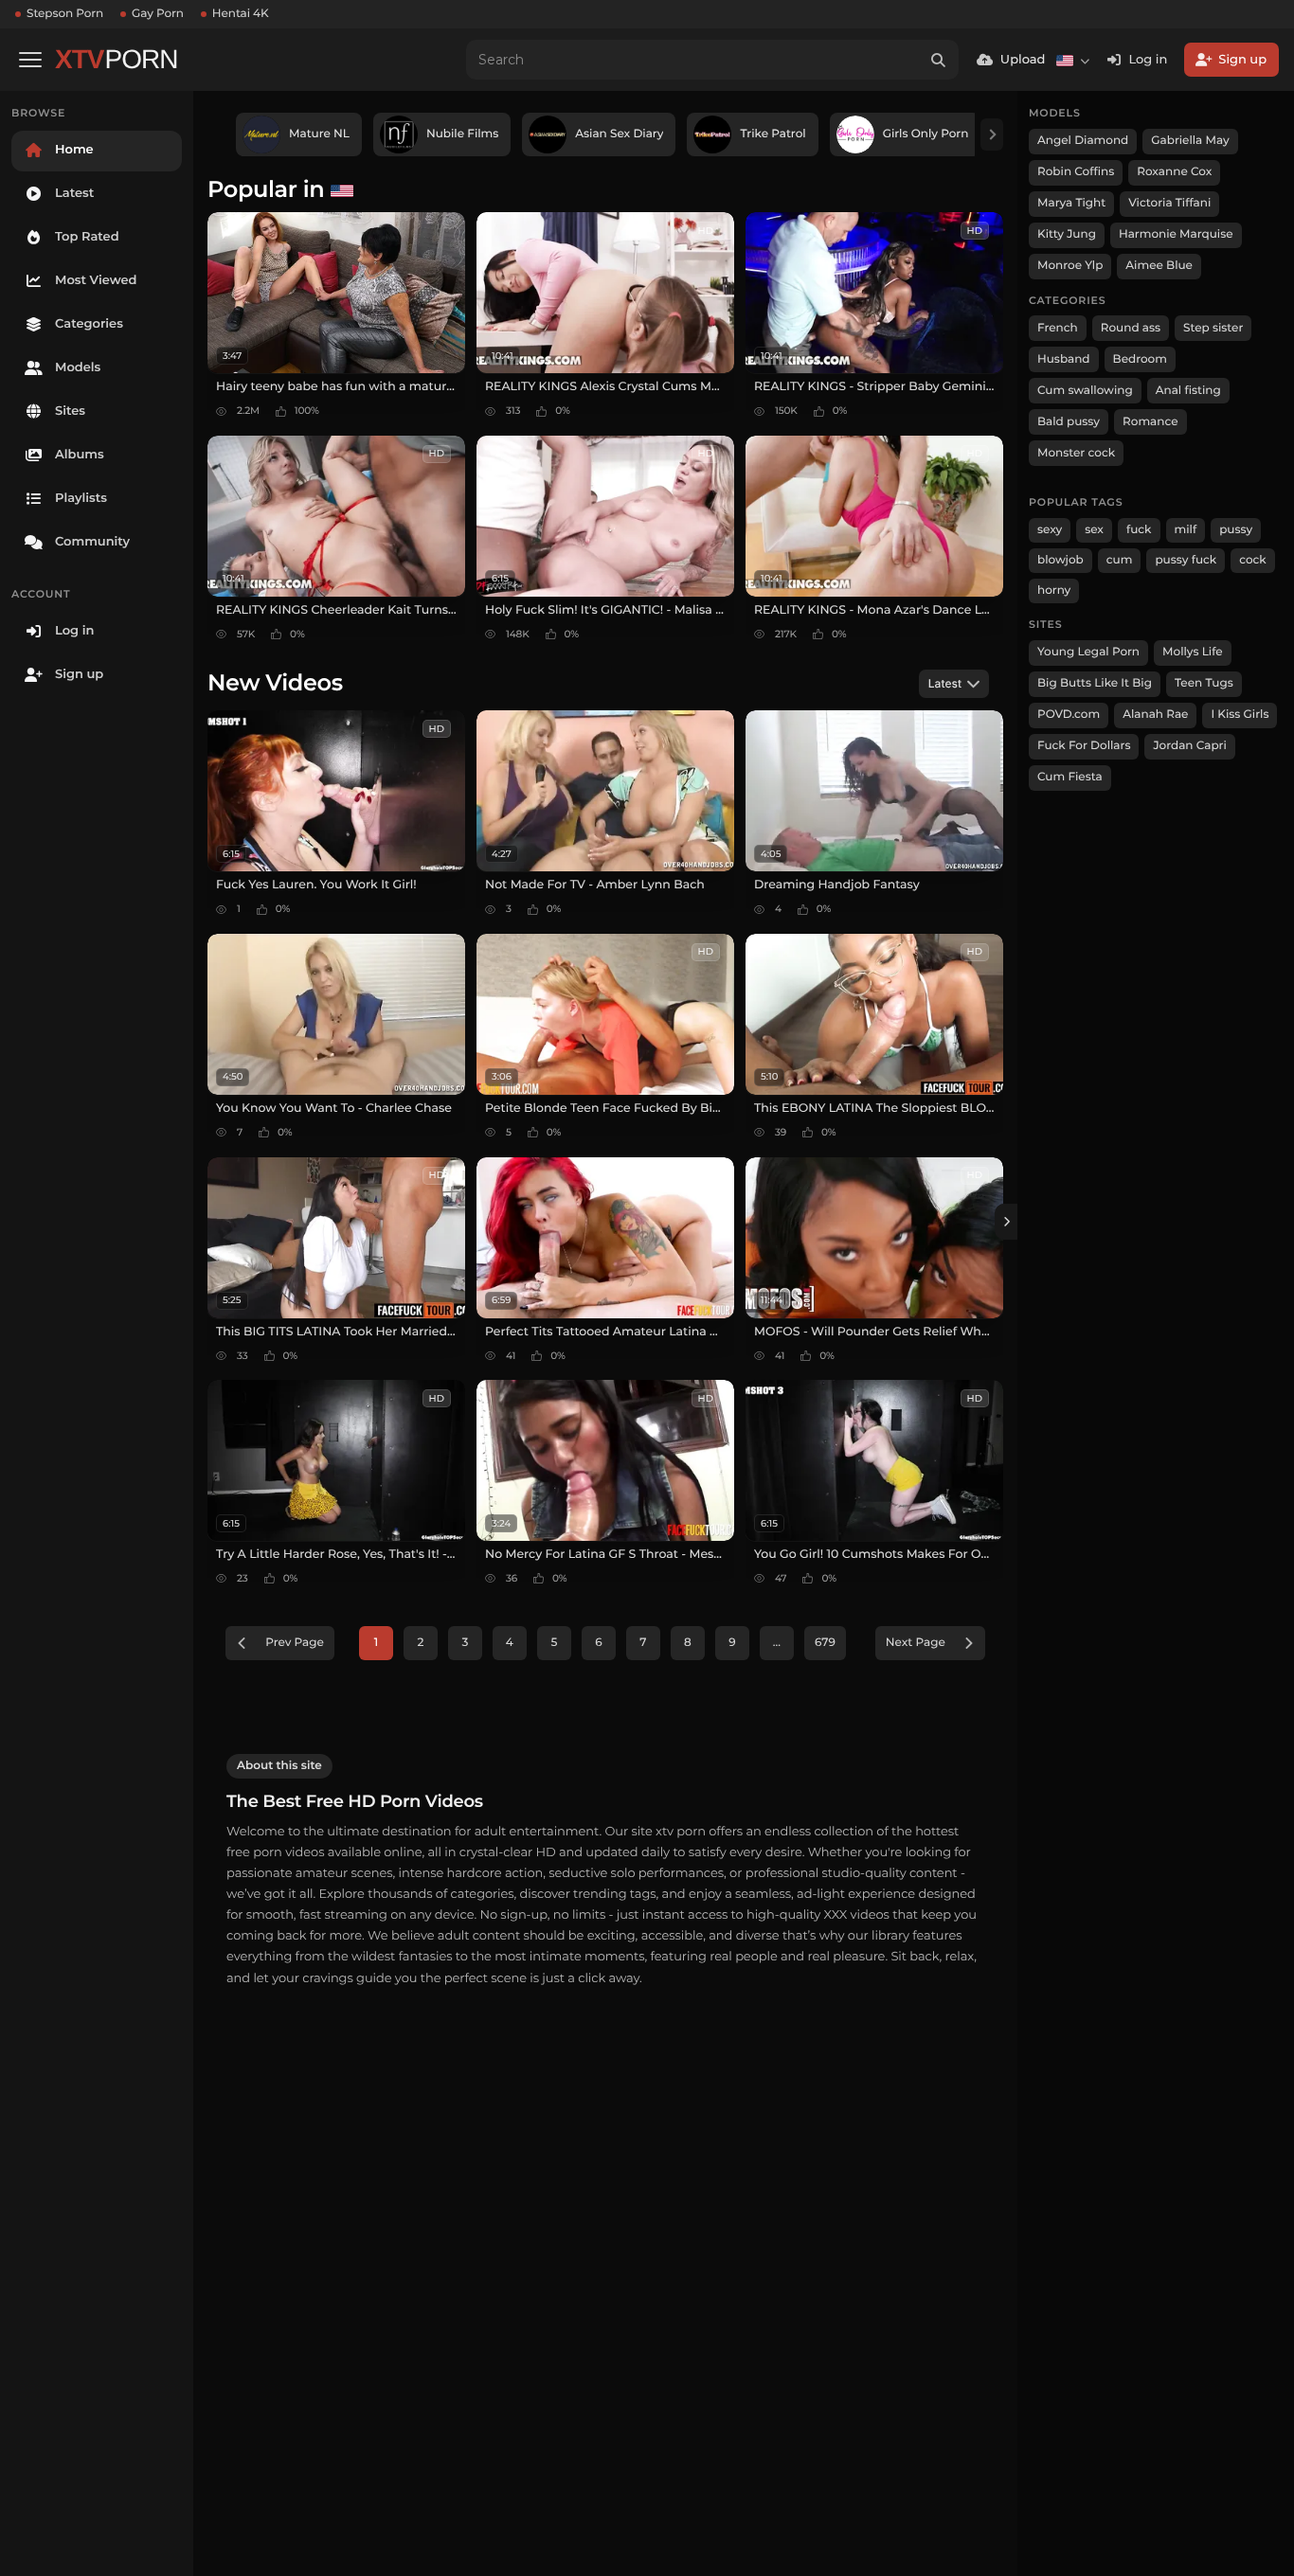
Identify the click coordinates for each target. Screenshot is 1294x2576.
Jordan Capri (1189, 746)
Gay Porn (158, 14)
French (1058, 328)
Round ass (1131, 328)
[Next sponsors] (992, 134)
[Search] (939, 60)
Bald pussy (1069, 422)
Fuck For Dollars (1084, 746)
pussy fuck (1186, 560)
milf (1186, 530)
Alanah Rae (1155, 715)
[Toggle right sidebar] (1006, 1222)
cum (1120, 560)
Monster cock (1076, 453)
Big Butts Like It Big (1095, 683)
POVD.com (1069, 715)
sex (1094, 530)
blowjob (1060, 560)
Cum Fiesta (1070, 777)
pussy (1236, 530)
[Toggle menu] (30, 60)
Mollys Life (1193, 652)
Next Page (916, 1643)
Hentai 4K (241, 14)
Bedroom (1140, 359)
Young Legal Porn (1088, 652)
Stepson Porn (65, 14)
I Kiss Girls (1240, 715)
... (777, 1643)
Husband (1064, 359)
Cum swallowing (1085, 391)
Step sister (1213, 328)
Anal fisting (1188, 391)
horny (1054, 590)
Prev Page (295, 1643)
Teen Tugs (1204, 683)
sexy (1050, 530)
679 (825, 1643)
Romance (1150, 422)
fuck (1139, 530)
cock (1253, 560)
